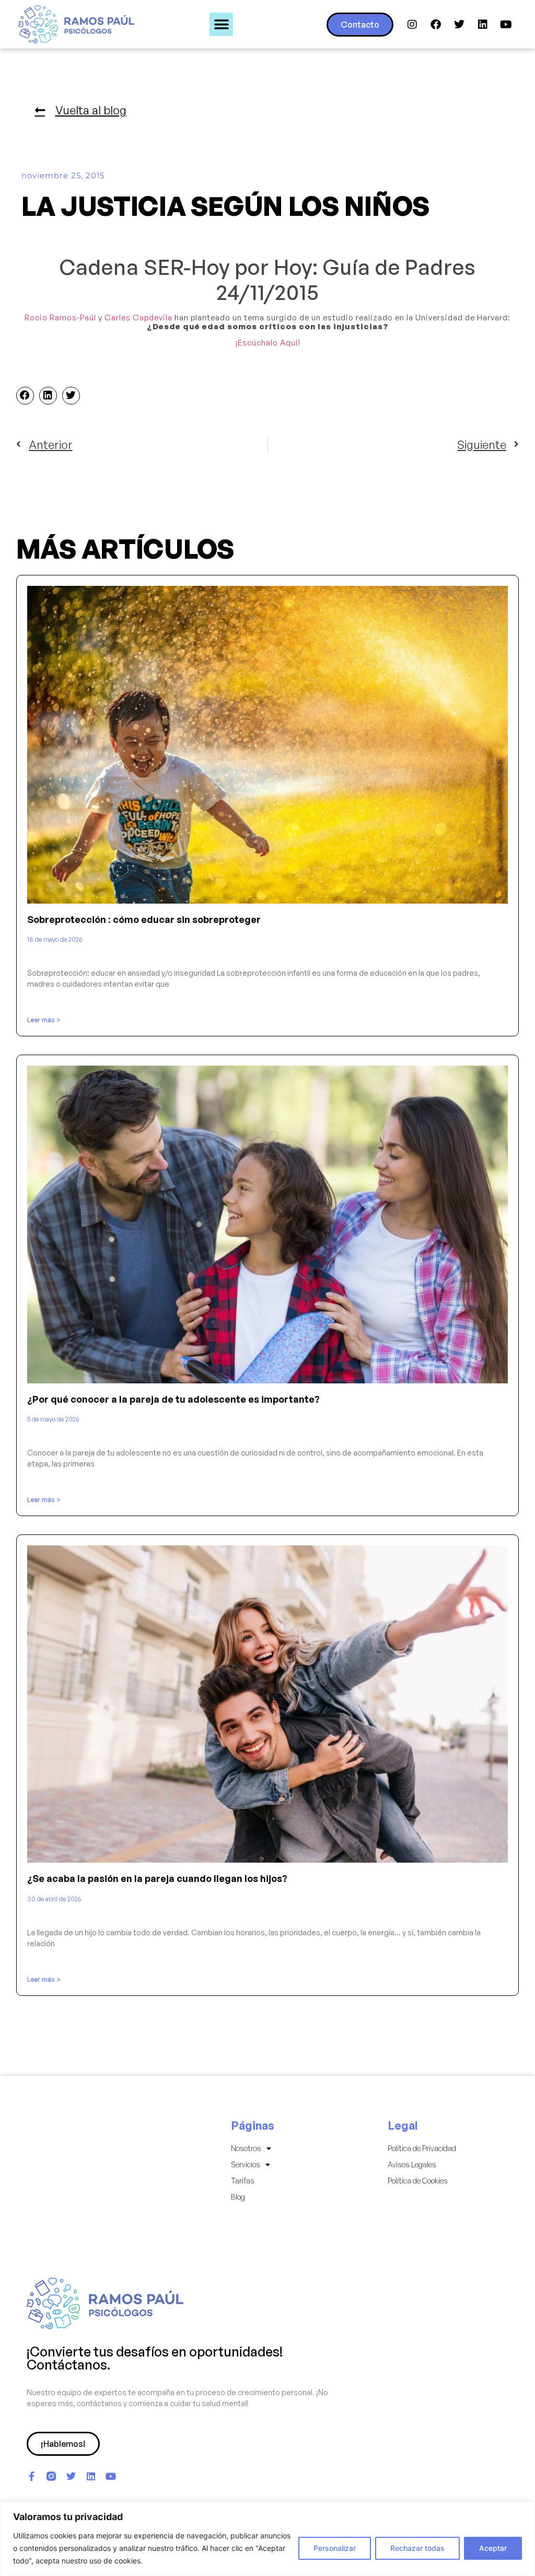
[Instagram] (412, 25)
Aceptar (493, 2548)
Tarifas (243, 2181)
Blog (238, 2197)
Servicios (246, 2164)
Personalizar (335, 2548)
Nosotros (246, 2148)
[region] (267, 2539)
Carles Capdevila (138, 317)
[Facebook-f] (31, 2476)
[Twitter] (459, 25)
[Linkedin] (483, 25)
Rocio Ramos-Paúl (60, 317)
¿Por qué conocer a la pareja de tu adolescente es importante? (173, 1399)
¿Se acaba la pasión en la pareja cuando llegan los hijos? (157, 1878)
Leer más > (44, 1020)
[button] (221, 24)
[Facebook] (436, 25)
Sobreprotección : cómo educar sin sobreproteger (144, 919)
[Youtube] (506, 25)
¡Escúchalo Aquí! (268, 343)
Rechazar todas (417, 2548)
